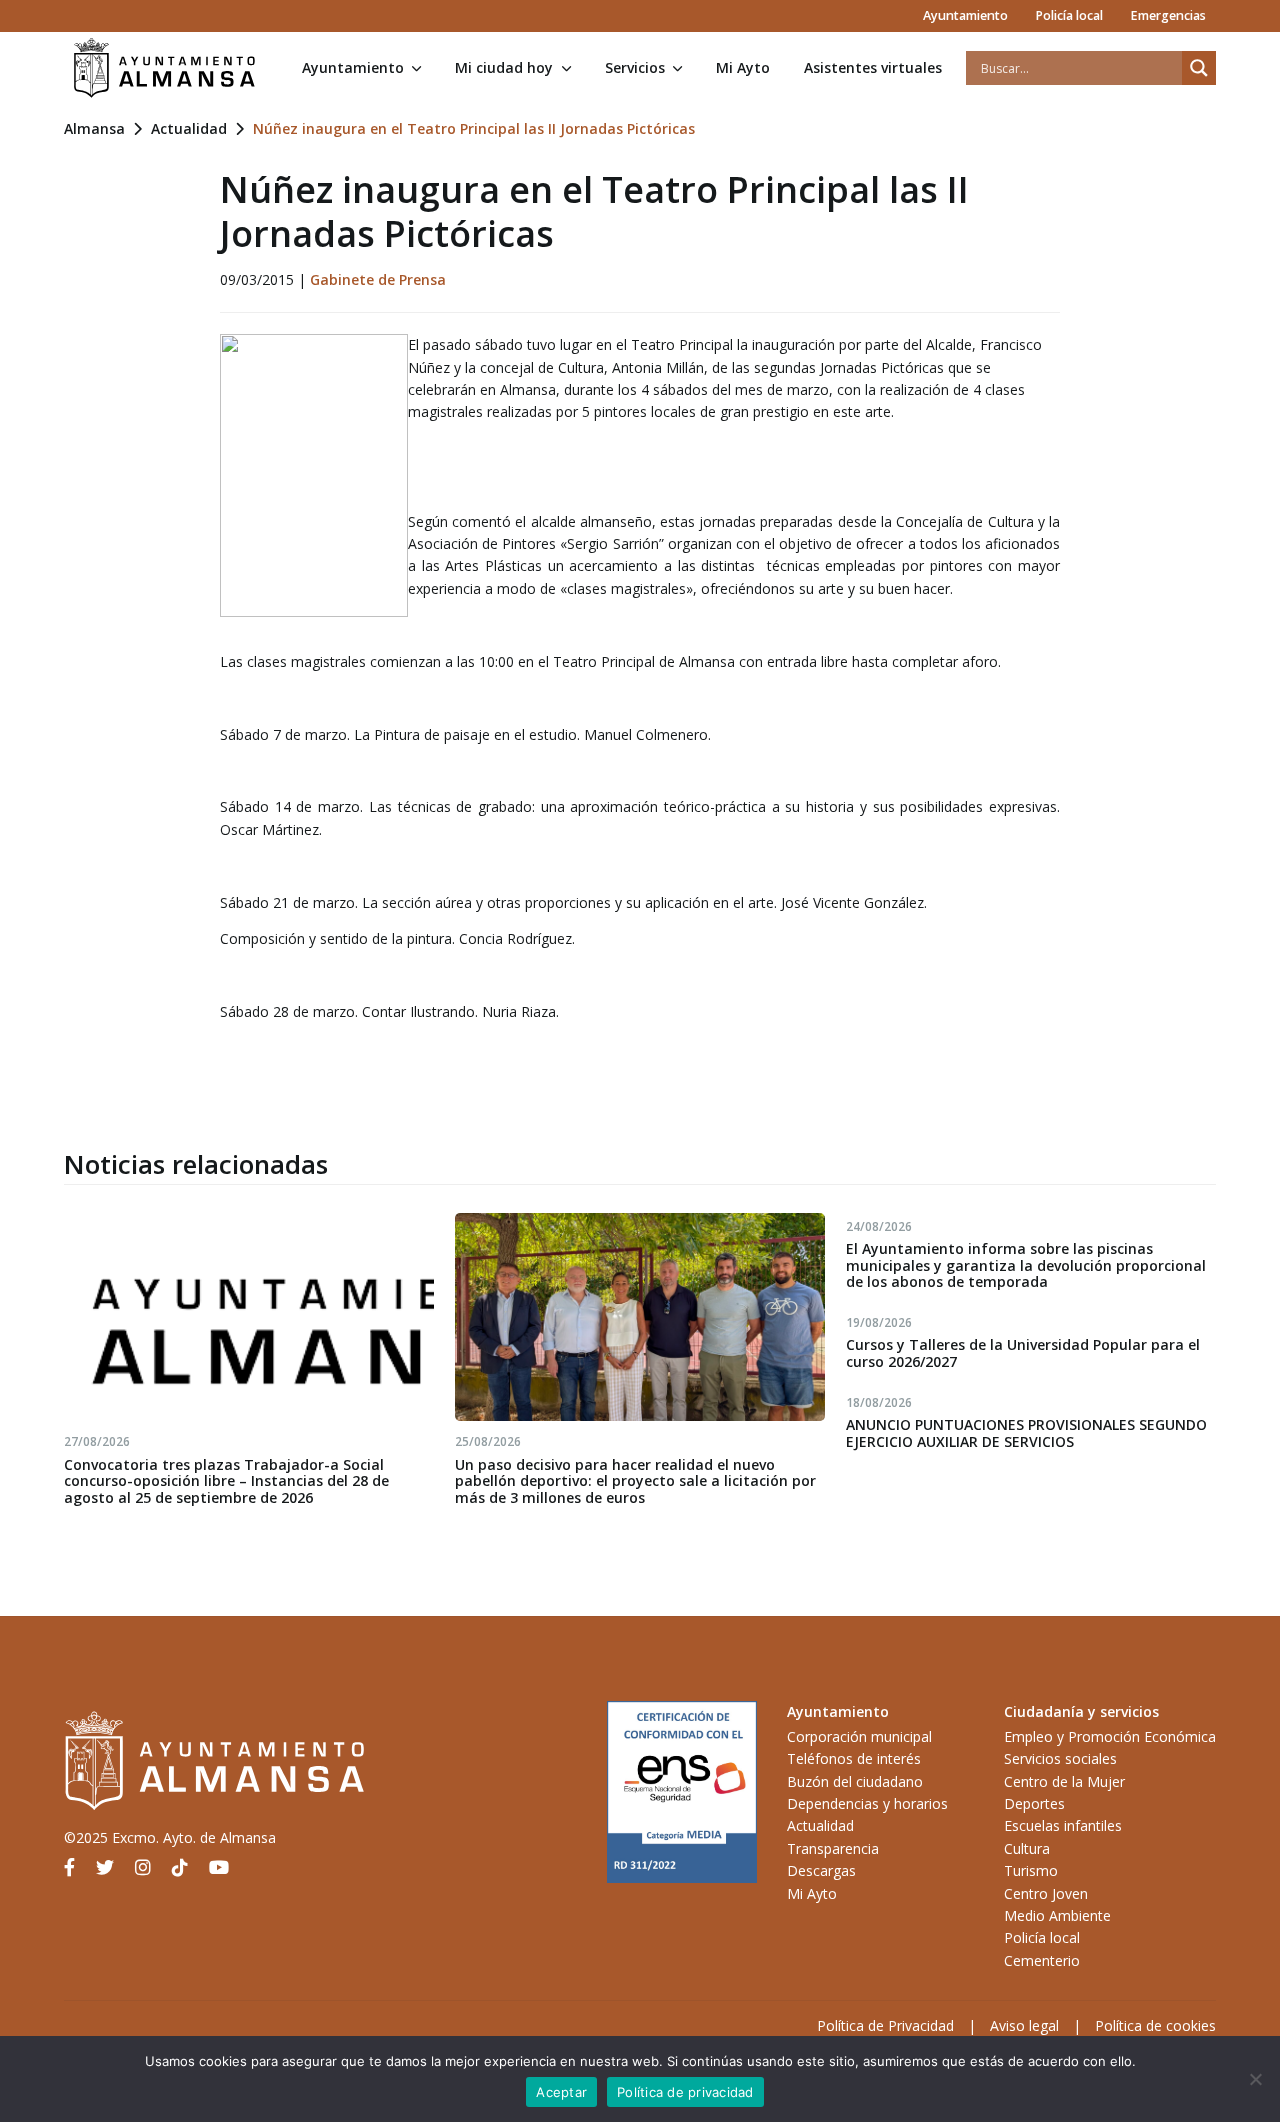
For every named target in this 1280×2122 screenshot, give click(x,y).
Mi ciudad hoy (504, 67)
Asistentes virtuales (873, 67)
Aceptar (561, 2092)
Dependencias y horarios (867, 1803)
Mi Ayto (743, 67)
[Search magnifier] (1199, 68)
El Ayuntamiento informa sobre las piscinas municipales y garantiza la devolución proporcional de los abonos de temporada (1026, 1265)
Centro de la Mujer (1064, 1781)
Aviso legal (1024, 2025)
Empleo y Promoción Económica (1110, 1736)
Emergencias (1168, 15)
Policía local (1069, 15)
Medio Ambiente (1057, 1915)
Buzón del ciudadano (855, 1781)
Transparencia (833, 1848)
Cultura (1027, 1848)
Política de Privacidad (885, 2025)
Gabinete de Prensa (378, 279)
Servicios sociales (1060, 1758)
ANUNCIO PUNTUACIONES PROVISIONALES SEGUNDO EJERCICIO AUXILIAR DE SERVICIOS (1026, 1433)
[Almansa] (164, 68)
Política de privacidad (685, 2092)
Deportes (1034, 1803)
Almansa (94, 128)
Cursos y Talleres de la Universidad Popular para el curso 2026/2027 (1023, 1353)
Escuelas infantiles (1063, 1825)
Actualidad (189, 128)
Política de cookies (1155, 2025)
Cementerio (1042, 1960)
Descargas (821, 1870)
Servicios (635, 67)
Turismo (1031, 1870)
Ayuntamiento (965, 15)
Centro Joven (1046, 1893)
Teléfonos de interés (854, 1758)
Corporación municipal (859, 1736)
